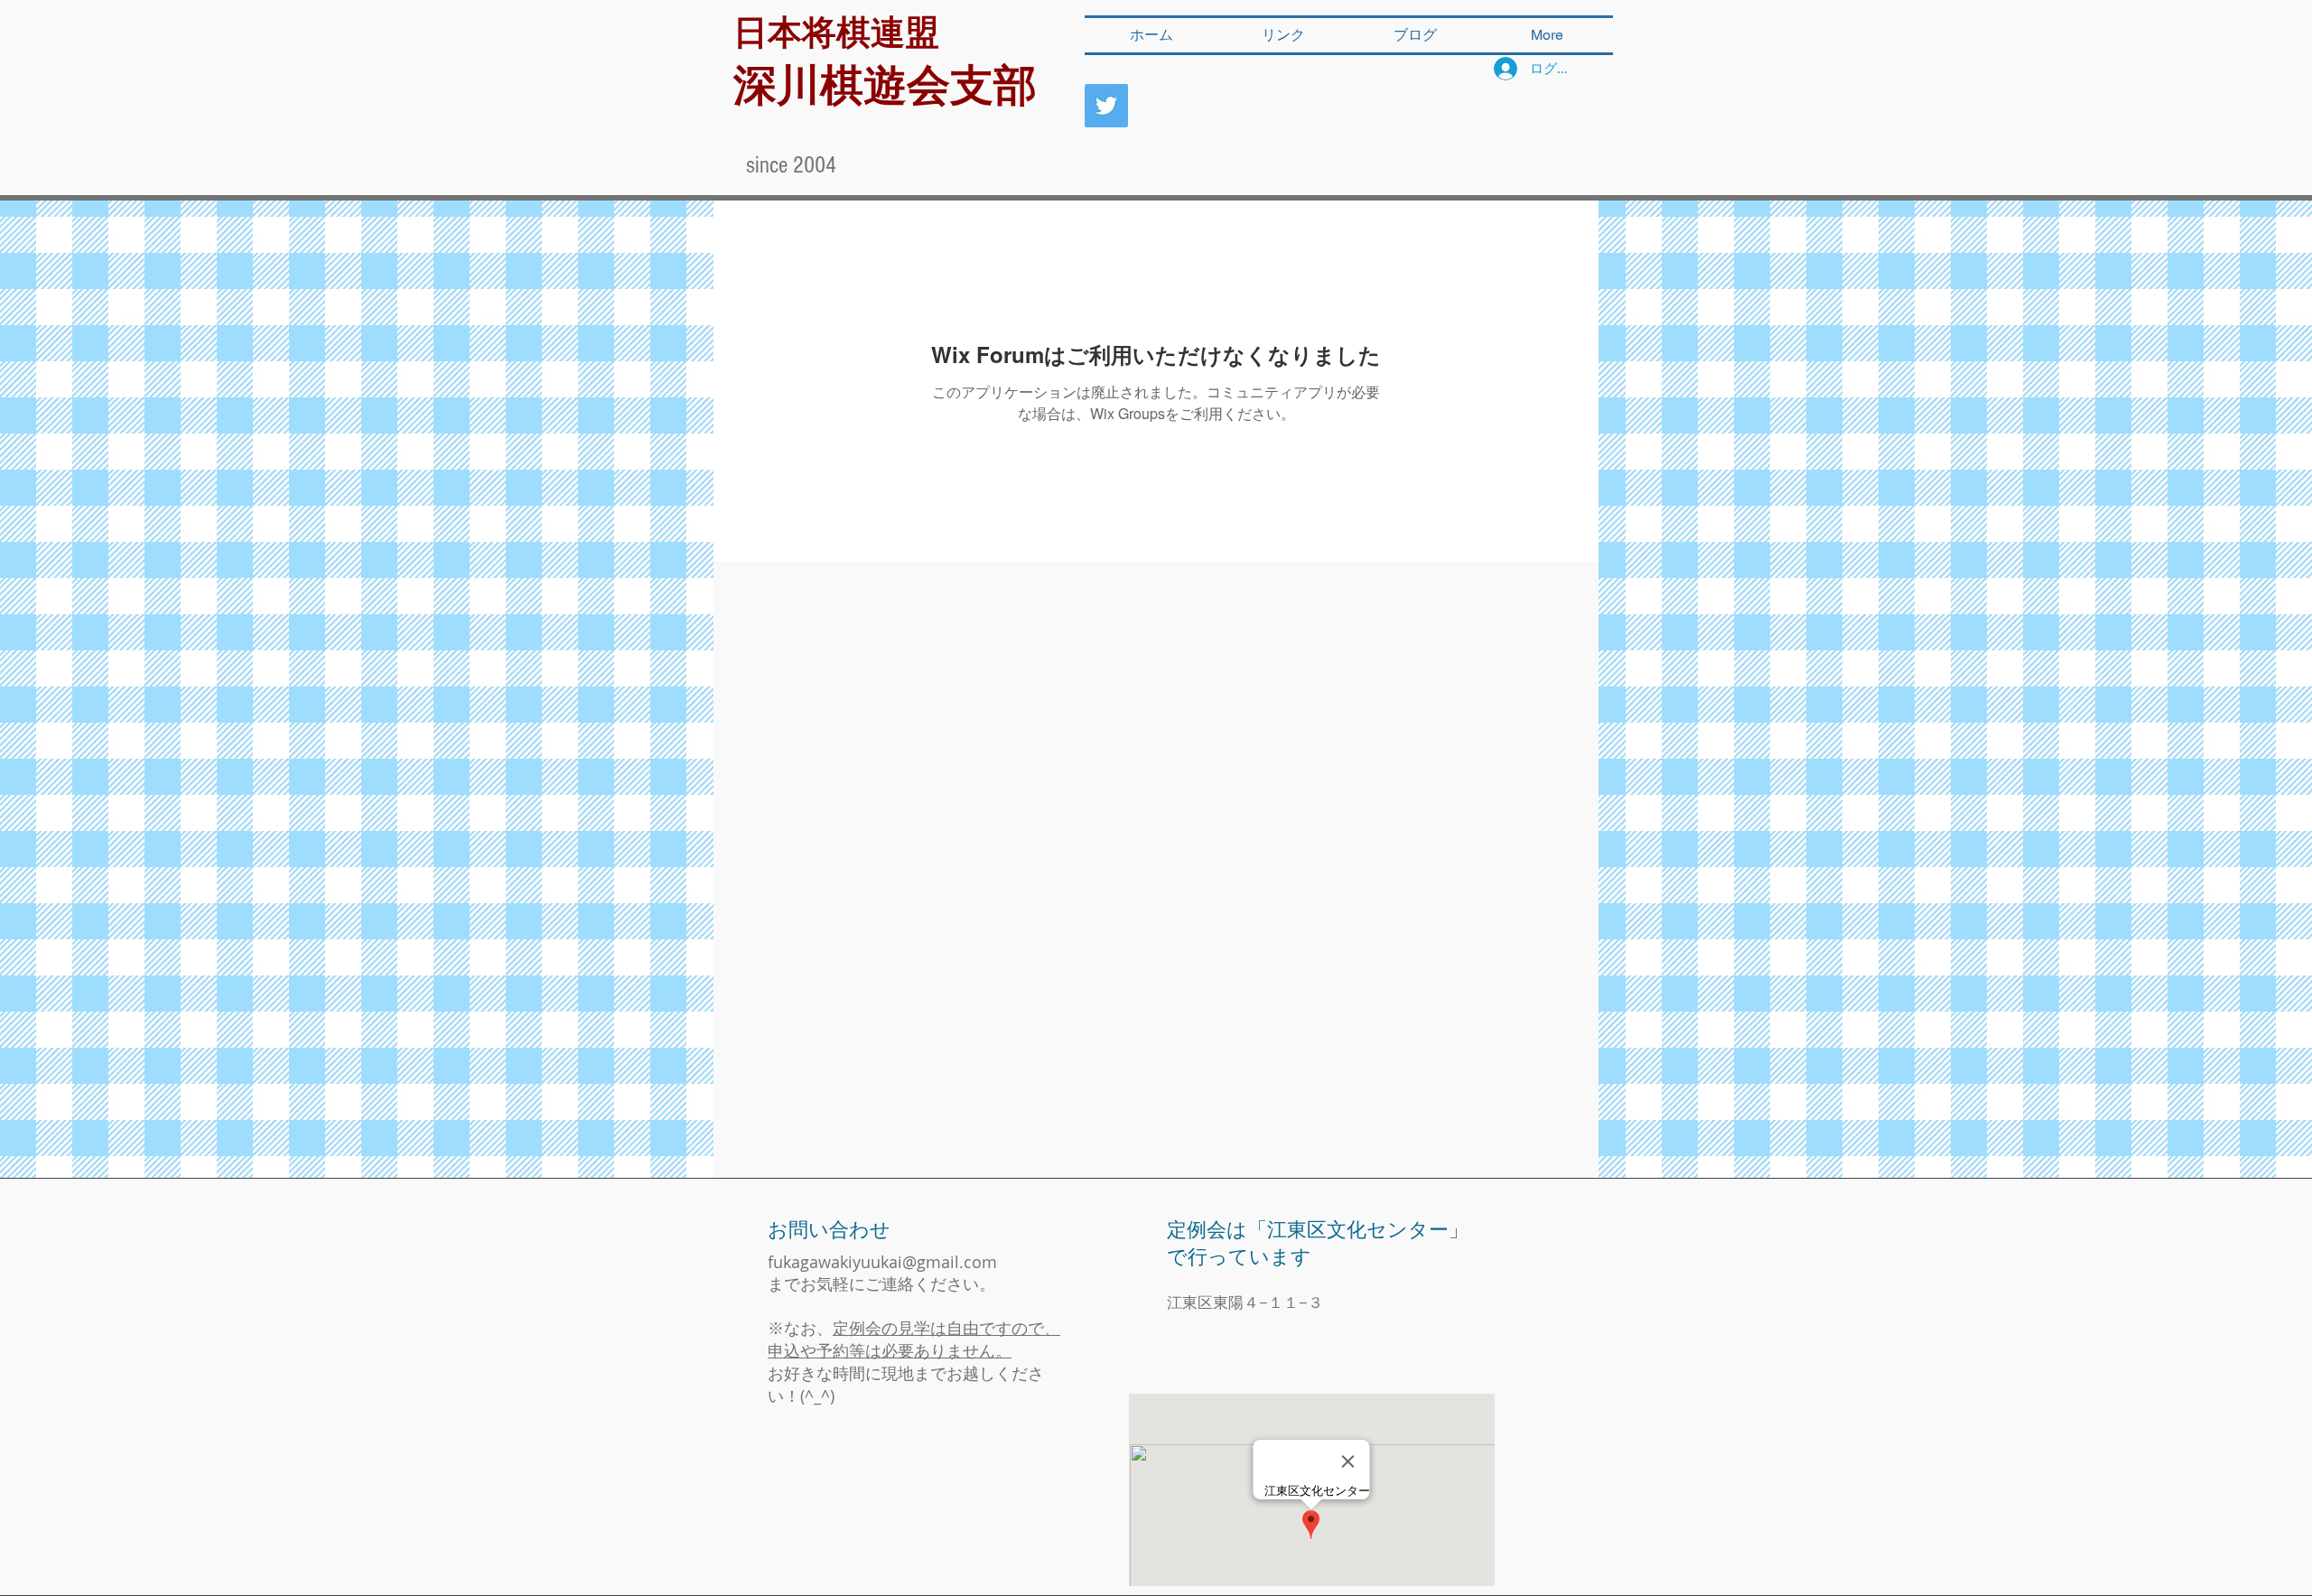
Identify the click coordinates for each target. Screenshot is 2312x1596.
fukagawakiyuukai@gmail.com (882, 1262)
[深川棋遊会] (1106, 106)
